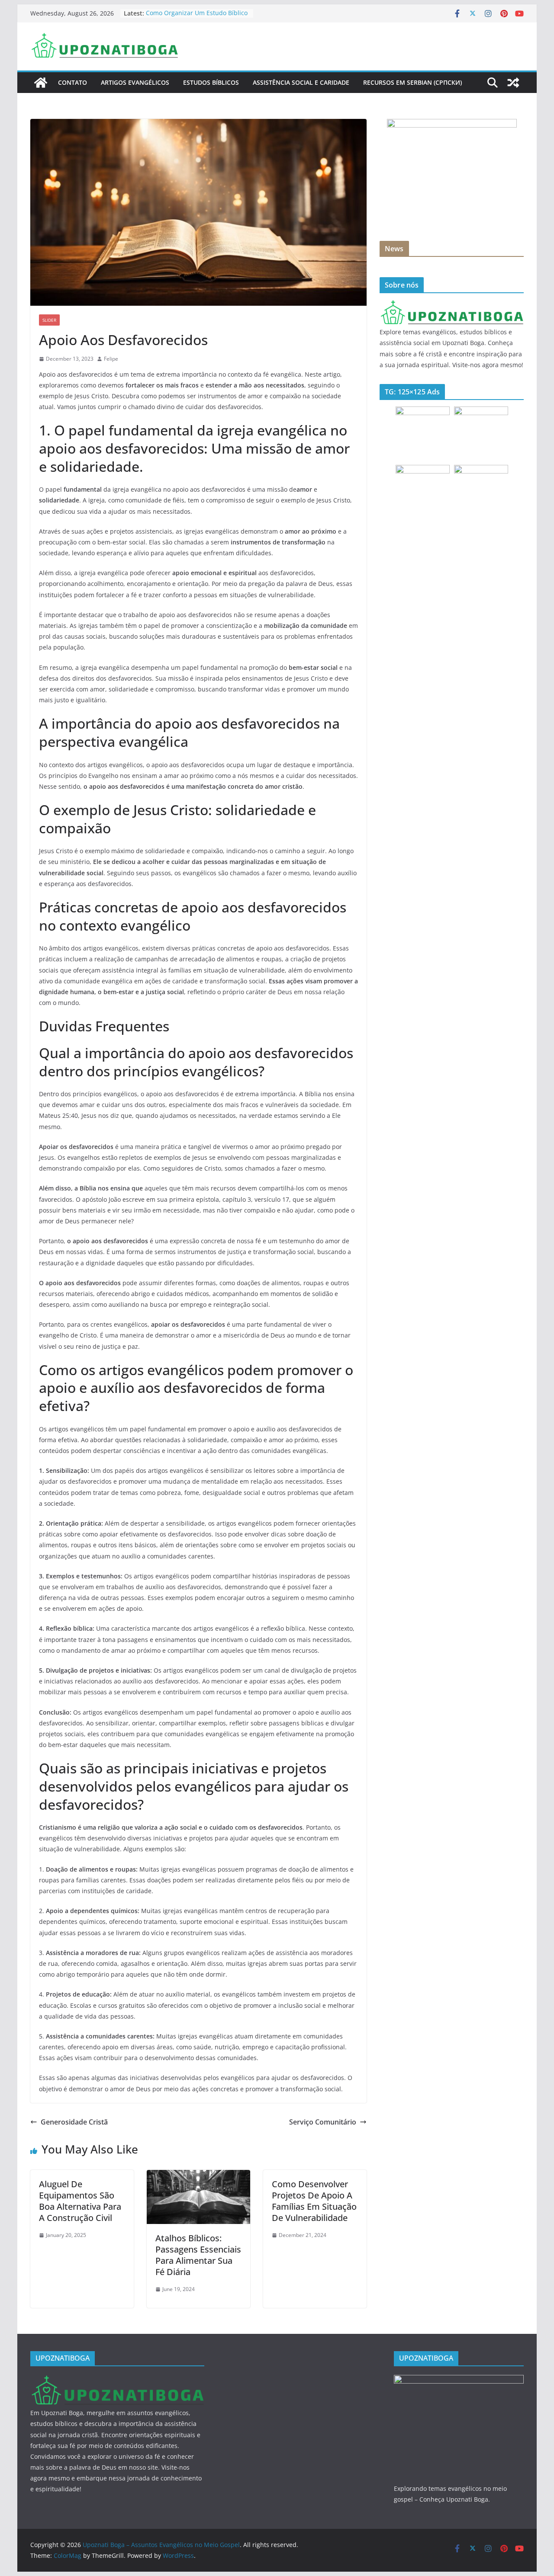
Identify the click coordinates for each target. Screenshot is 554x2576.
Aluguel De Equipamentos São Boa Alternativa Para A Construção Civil (80, 2201)
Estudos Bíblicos (211, 82)
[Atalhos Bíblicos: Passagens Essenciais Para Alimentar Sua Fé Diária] (198, 2176)
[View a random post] (513, 83)
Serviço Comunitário (323, 2122)
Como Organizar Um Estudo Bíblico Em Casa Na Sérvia (197, 18)
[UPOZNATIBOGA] (452, 305)
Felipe (111, 359)
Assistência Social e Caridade (301, 82)
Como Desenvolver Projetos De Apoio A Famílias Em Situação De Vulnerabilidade (314, 2201)
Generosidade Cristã (74, 2122)
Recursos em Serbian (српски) (412, 82)
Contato (72, 82)
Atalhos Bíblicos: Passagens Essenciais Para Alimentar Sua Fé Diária (198, 2255)
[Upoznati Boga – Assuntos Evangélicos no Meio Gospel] (41, 83)
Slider (49, 320)
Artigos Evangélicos (135, 82)
